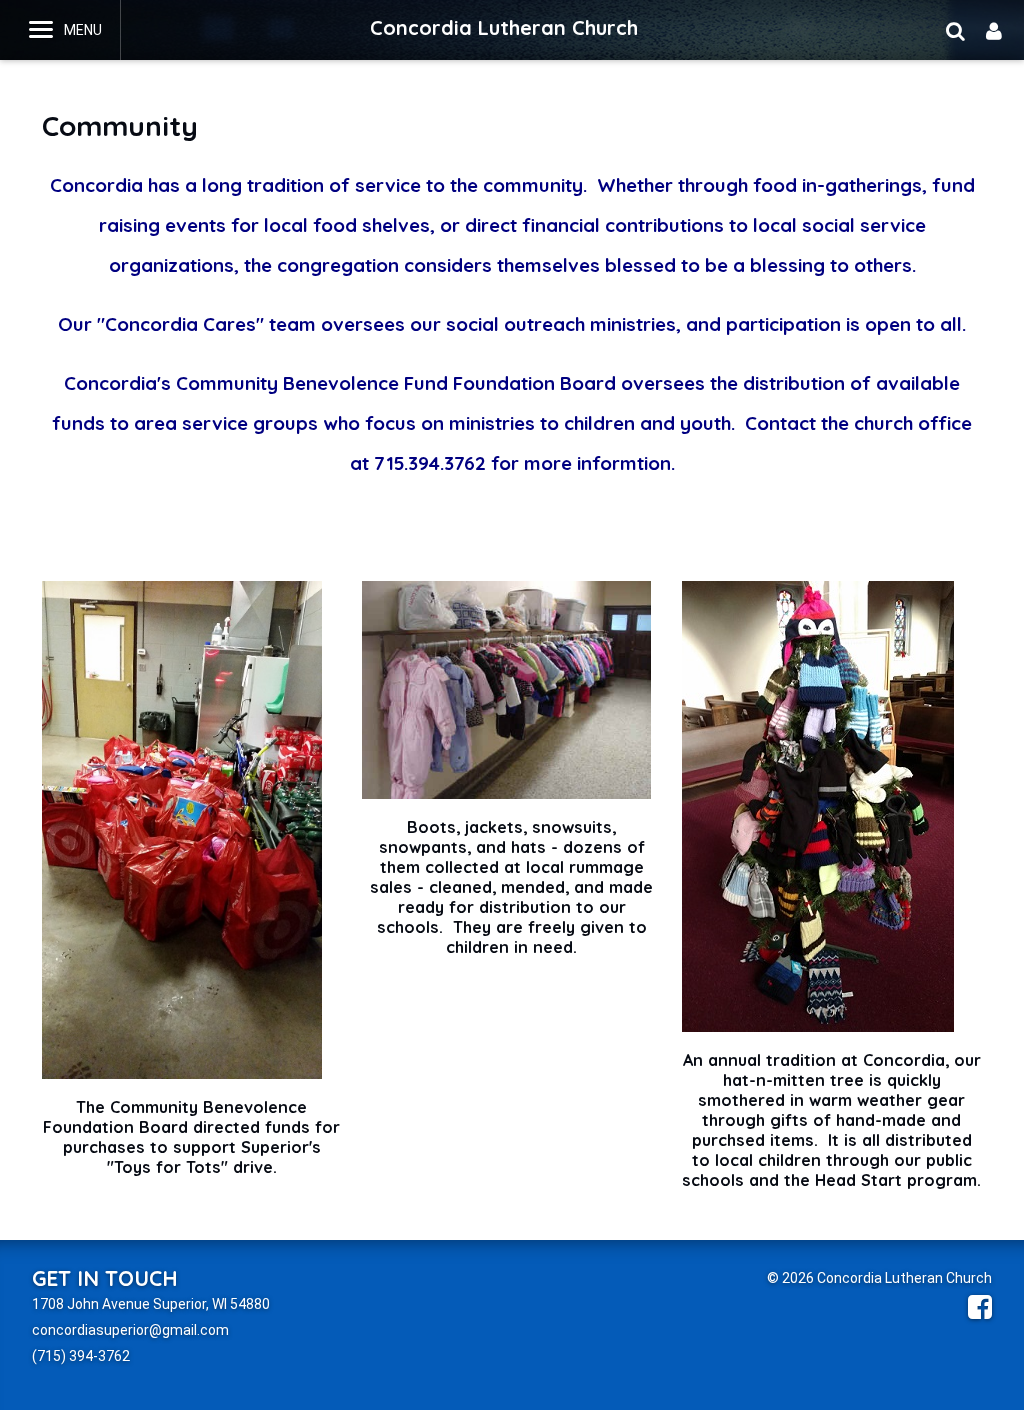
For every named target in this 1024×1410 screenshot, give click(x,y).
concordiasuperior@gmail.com (130, 1330)
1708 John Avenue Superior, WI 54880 (151, 1304)
